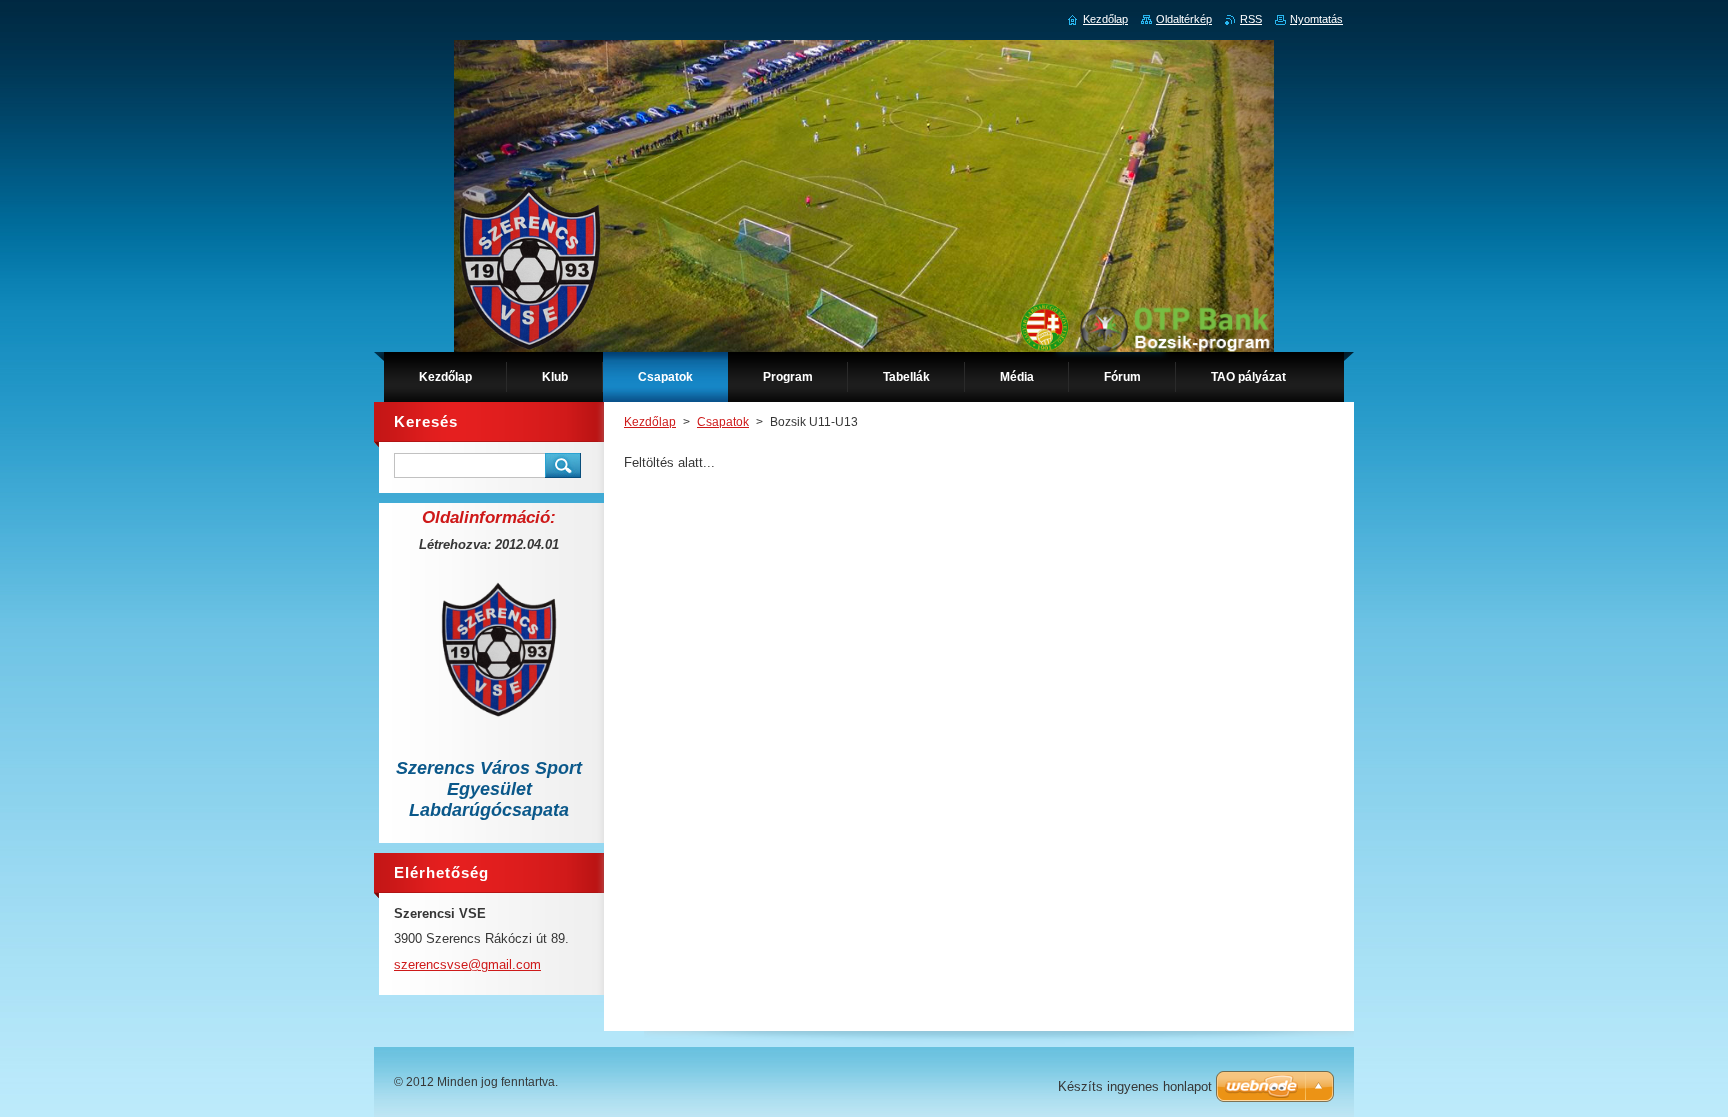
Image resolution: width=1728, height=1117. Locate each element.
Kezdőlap (650, 422)
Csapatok (723, 422)
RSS (1251, 19)
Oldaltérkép (1184, 19)
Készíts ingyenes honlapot (1135, 1086)
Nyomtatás (1316, 19)
